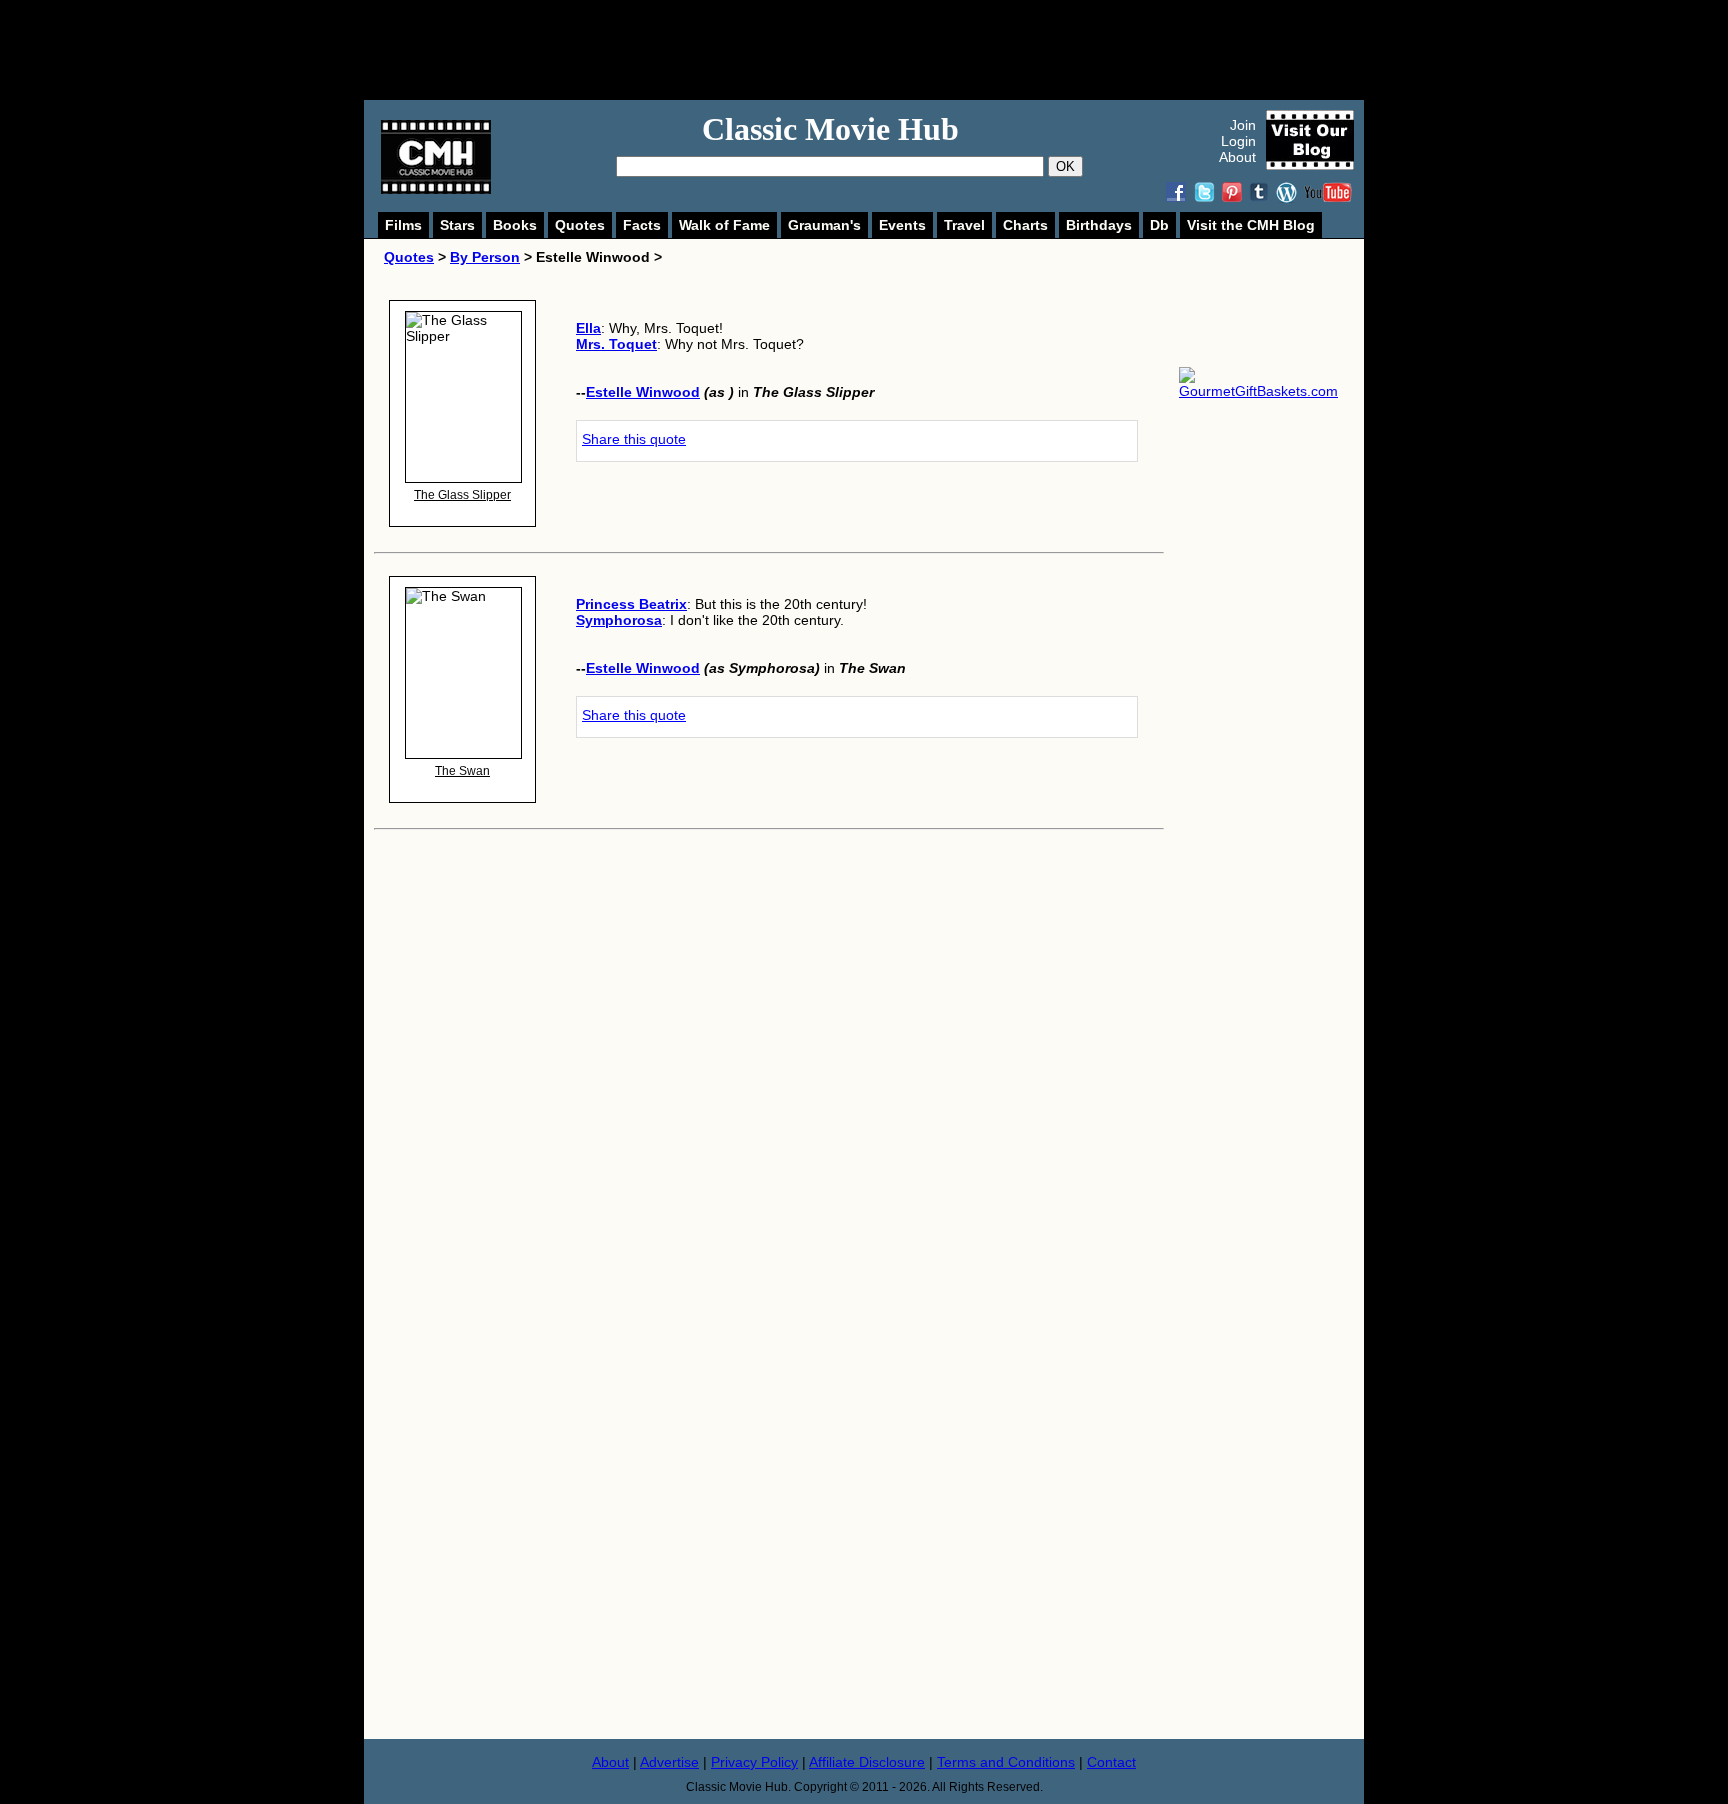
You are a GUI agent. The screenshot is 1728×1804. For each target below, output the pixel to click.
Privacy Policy (754, 1762)
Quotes (580, 225)
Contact (1111, 1762)
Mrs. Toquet (616, 344)
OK (1065, 166)
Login (1238, 141)
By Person (485, 257)
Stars (457, 225)
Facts (642, 225)
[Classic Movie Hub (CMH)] (436, 189)
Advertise (669, 1762)
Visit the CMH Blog (1251, 225)
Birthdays (1099, 225)
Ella (588, 328)
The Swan (462, 771)
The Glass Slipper (462, 495)
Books (515, 225)
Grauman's (824, 225)
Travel (964, 225)
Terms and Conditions (1006, 1762)
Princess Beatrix (631, 604)
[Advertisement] (886, 50)
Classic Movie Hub (830, 129)
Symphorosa (619, 620)
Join (1243, 125)
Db (1159, 225)
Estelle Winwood (643, 392)
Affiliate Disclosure (867, 1762)
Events (902, 225)
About (1237, 157)
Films (403, 225)
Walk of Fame (724, 225)
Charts (1025, 225)
